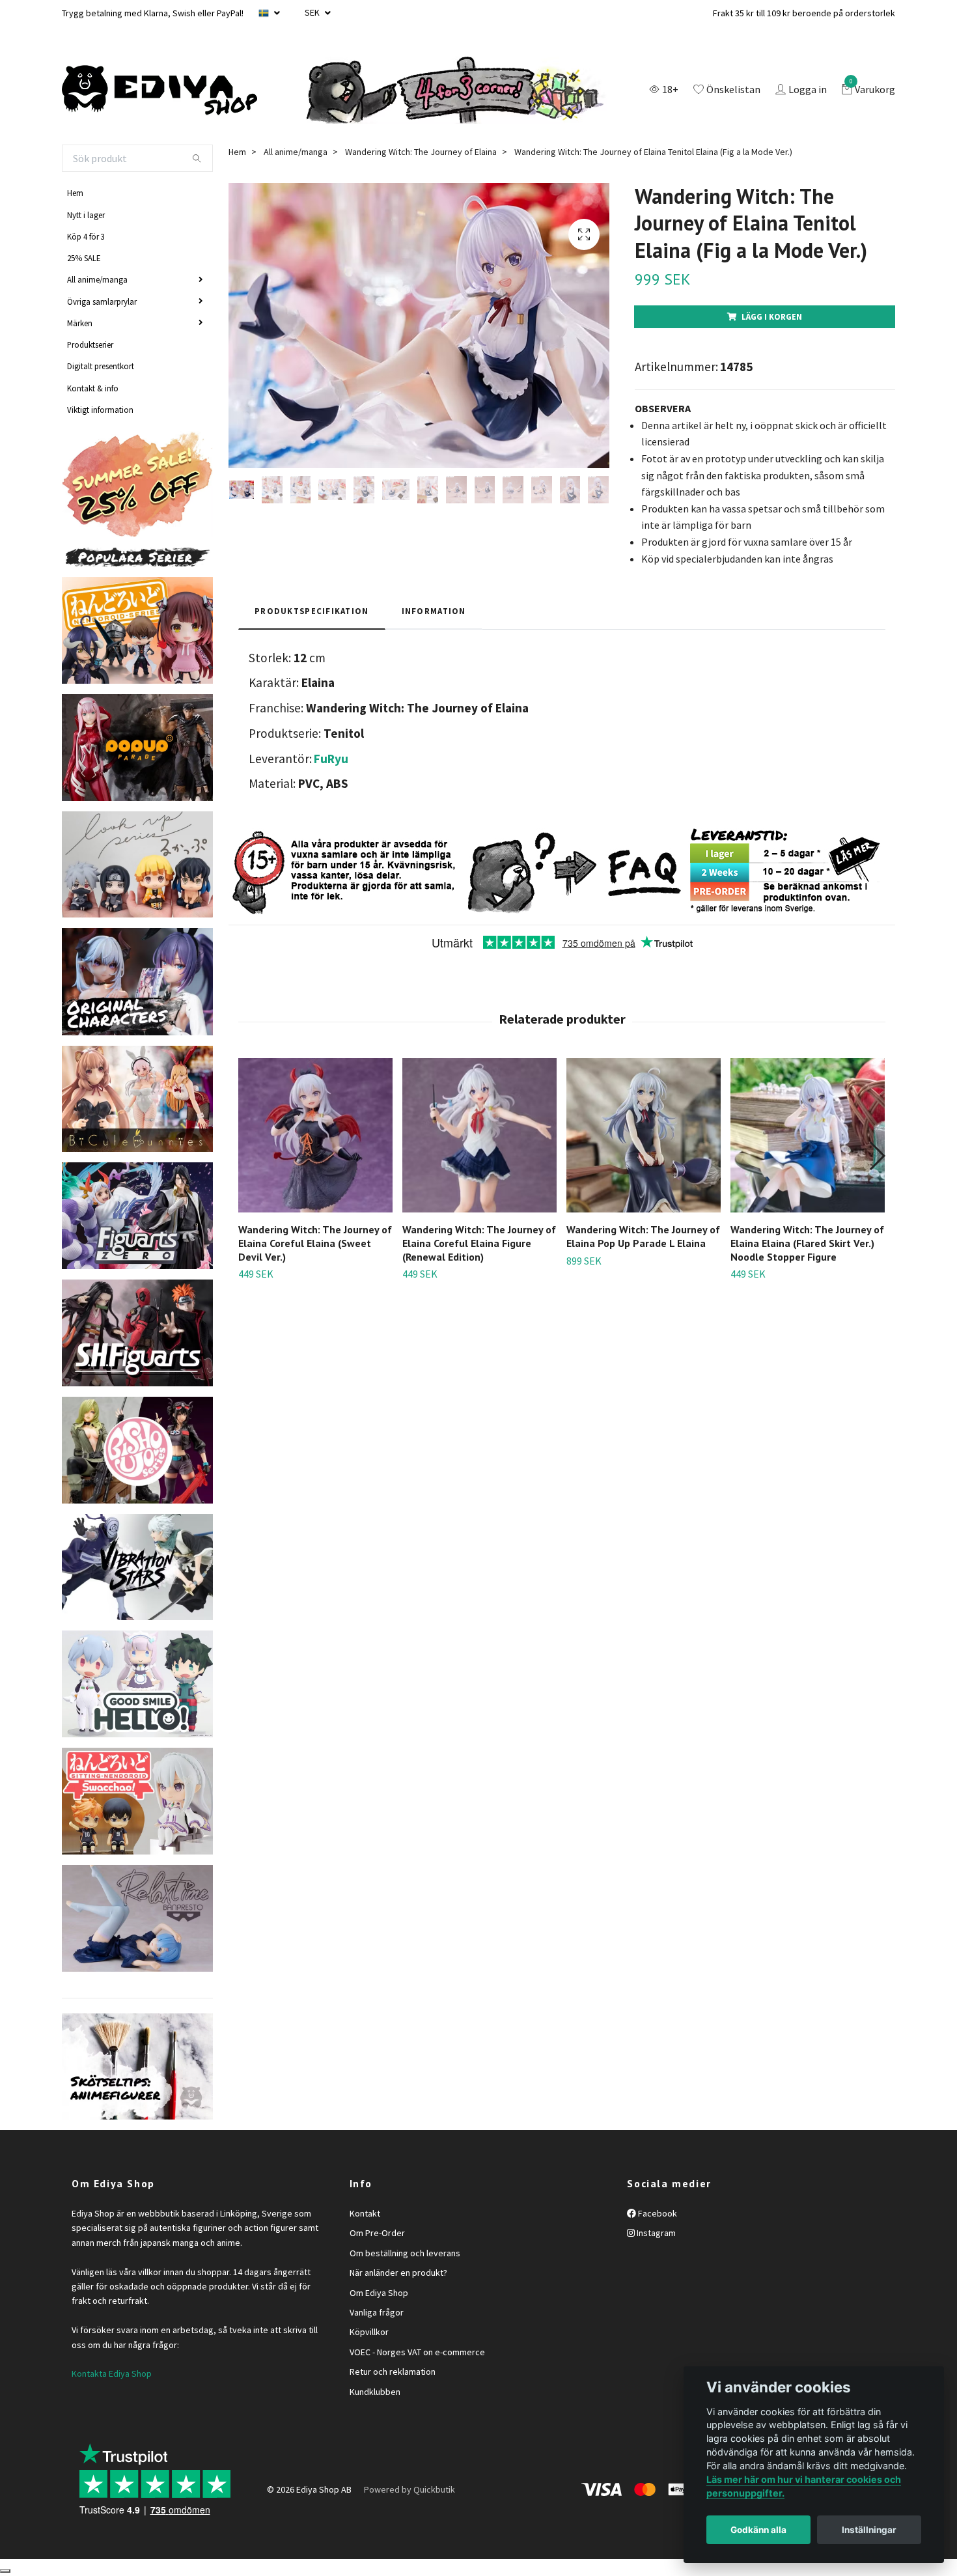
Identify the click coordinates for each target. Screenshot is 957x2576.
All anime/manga (97, 279)
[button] (877, 1156)
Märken (80, 323)
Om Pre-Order (377, 2233)
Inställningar (869, 2530)
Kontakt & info (93, 388)
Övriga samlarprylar (102, 301)
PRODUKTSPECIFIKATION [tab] (312, 611)
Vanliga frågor (377, 2312)
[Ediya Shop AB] (159, 91)
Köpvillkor (369, 2332)
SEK (313, 12)
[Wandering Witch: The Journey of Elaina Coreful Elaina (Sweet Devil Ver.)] (315, 1135)
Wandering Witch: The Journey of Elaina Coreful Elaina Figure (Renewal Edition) (479, 1243)
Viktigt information (100, 410)
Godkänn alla (758, 2530)
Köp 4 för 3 (86, 236)
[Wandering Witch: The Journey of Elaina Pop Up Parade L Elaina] (644, 1135)
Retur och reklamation (393, 2372)
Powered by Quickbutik (409, 2489)
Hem (75, 193)
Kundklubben (375, 2392)
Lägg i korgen (772, 316)
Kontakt (365, 2213)
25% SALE (84, 258)
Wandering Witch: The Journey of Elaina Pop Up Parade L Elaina (643, 1236)
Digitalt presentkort (101, 366)
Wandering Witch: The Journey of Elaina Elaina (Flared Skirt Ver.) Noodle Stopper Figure (807, 1243)
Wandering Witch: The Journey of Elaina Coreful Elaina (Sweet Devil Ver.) (315, 1243)
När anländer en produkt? (398, 2273)
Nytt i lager (86, 215)
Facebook (657, 2213)
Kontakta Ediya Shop (112, 2373)
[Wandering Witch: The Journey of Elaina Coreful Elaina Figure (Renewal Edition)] (479, 1135)
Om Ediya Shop (379, 2293)
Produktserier (90, 344)
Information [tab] (434, 611)
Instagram (655, 2233)
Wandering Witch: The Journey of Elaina (421, 152)
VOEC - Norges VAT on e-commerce (417, 2352)
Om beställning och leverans (405, 2253)
